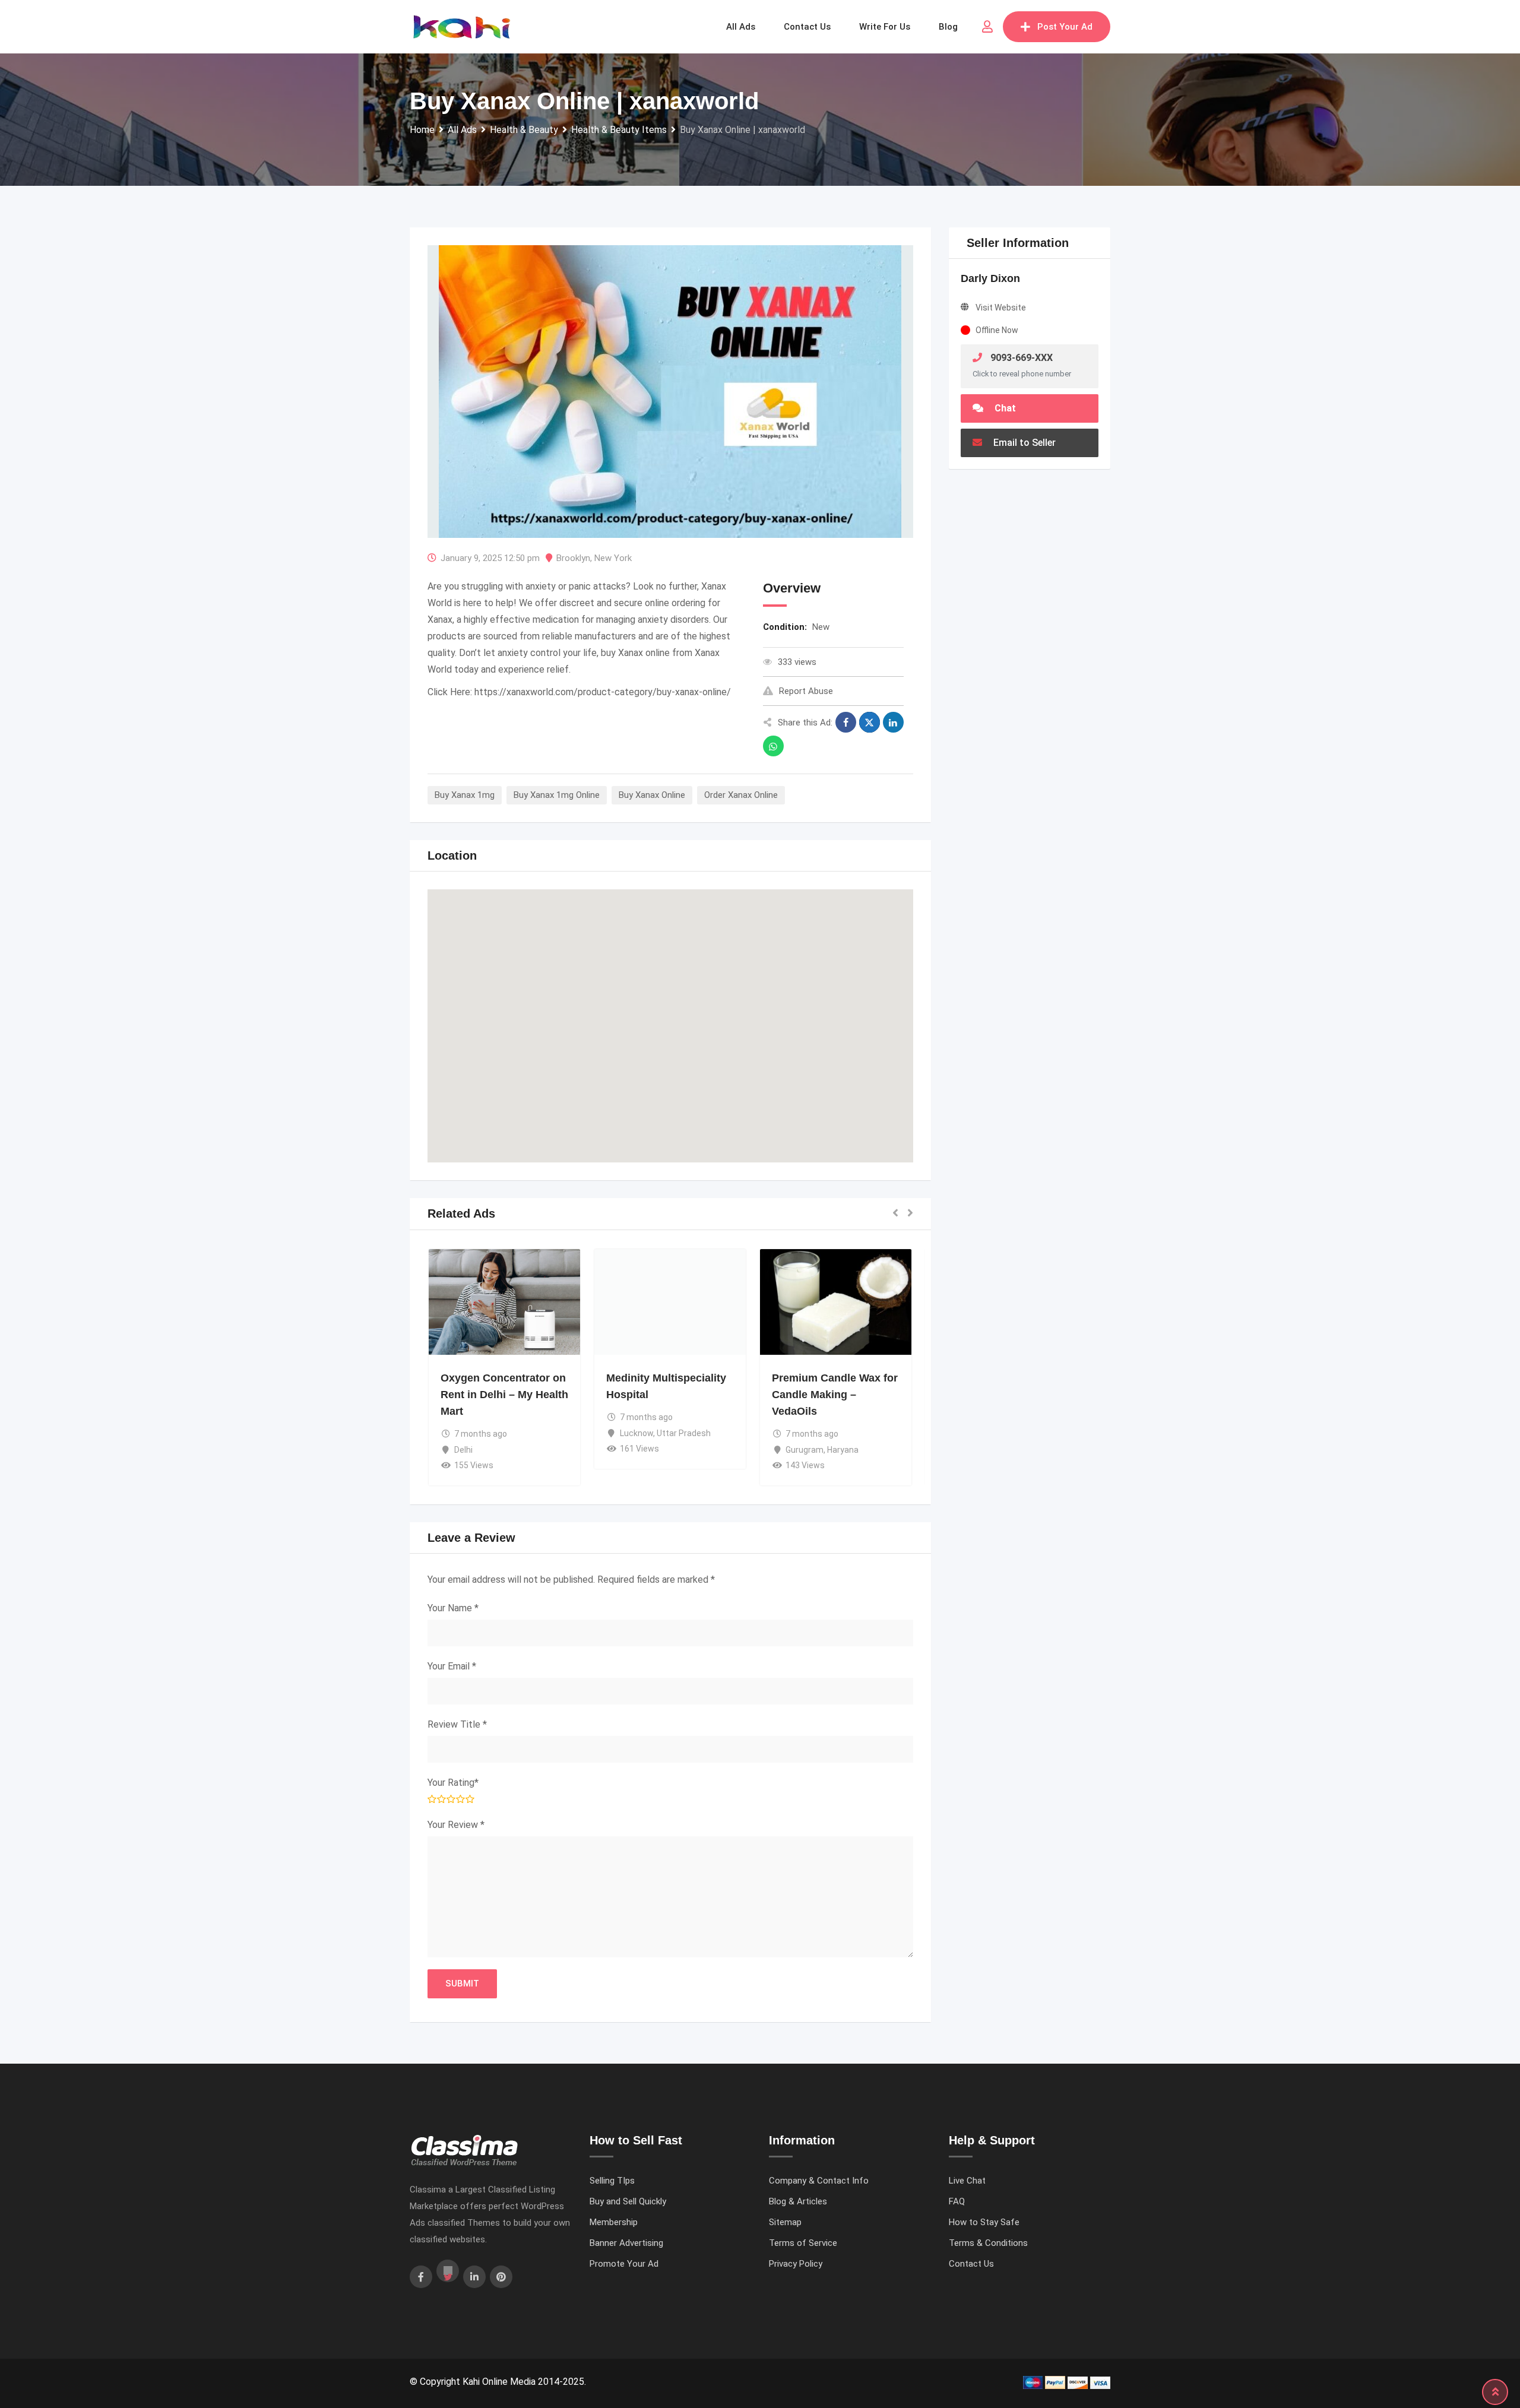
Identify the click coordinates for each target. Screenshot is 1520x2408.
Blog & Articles (798, 2201)
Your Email (452, 1666)
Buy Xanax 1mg (465, 795)
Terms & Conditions (988, 2243)
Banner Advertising (626, 2243)
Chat (1004, 408)
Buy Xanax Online (652, 795)
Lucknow (636, 1433)
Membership (614, 2222)
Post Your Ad (1065, 27)
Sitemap (785, 2222)
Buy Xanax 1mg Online (557, 795)
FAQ (957, 2201)
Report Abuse (806, 691)
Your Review (456, 1825)
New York (613, 558)
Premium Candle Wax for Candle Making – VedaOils (835, 1395)
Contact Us (971, 2264)
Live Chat (967, 2181)
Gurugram (805, 1450)
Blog (948, 27)
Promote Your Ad (624, 2264)
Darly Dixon (990, 278)
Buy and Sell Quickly (628, 2201)
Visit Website (1001, 308)
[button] (670, 1015)
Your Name (453, 1608)
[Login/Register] (987, 27)
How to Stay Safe (984, 2222)
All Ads (741, 27)
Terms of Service (803, 2243)
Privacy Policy (796, 2264)
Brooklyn (573, 558)
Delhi (463, 1450)
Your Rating (453, 1783)
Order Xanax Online (741, 795)
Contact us (807, 27)
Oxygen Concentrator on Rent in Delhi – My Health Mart (504, 1395)
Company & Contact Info (819, 2181)
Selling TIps (612, 2181)
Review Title (457, 1724)
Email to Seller (1023, 443)
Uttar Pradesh (684, 1433)
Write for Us (885, 27)
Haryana (843, 1450)
